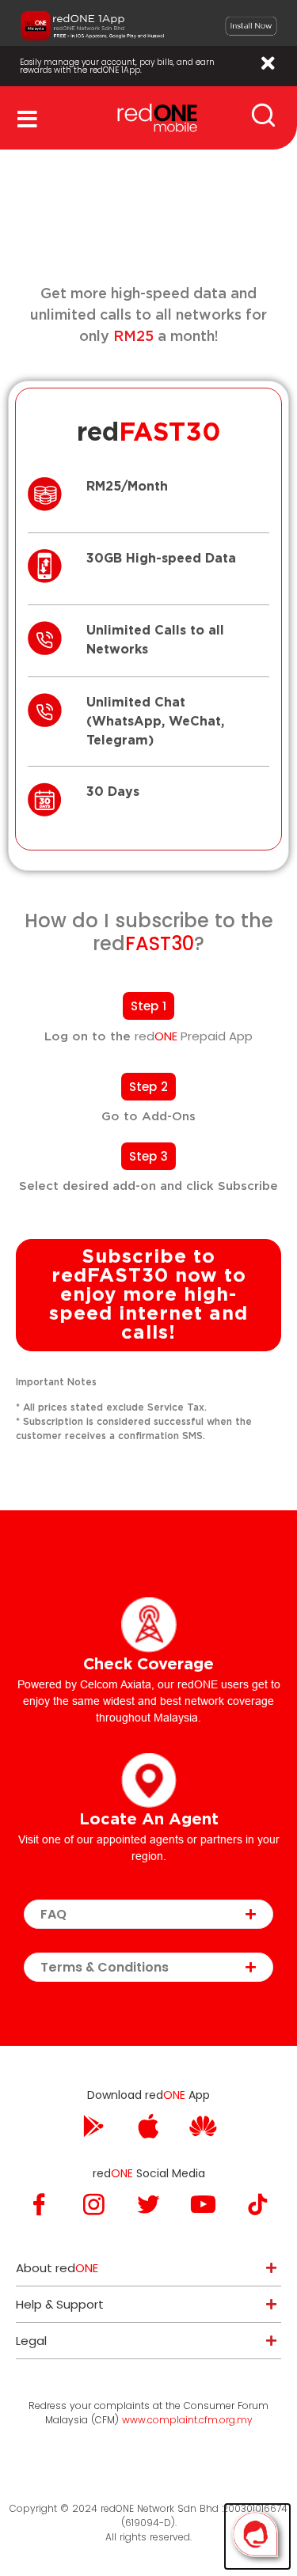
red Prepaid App (194, 1036)
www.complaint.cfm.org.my (187, 2420)
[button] (148, 1006)
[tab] (148, 1914)
